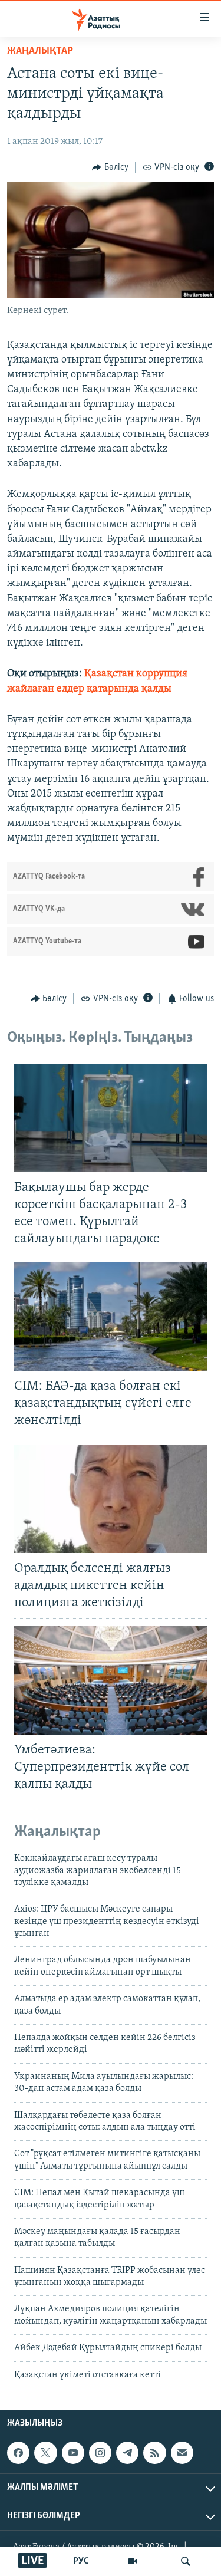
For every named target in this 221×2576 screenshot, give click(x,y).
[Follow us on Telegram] (127, 2453)
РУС (81, 2561)
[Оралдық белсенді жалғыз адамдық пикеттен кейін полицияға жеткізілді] (111, 1499)
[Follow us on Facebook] (18, 2453)
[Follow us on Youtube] (73, 2453)
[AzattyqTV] (133, 2561)
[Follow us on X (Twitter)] (45, 2453)
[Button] (110, 167)
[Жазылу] (182, 2453)
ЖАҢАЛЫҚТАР (40, 51)
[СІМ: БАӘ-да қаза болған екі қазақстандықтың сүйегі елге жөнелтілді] (111, 1317)
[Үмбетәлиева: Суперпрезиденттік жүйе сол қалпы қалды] (111, 1680)
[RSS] (154, 2453)
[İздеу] (186, 2561)
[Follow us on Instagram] (100, 2453)
